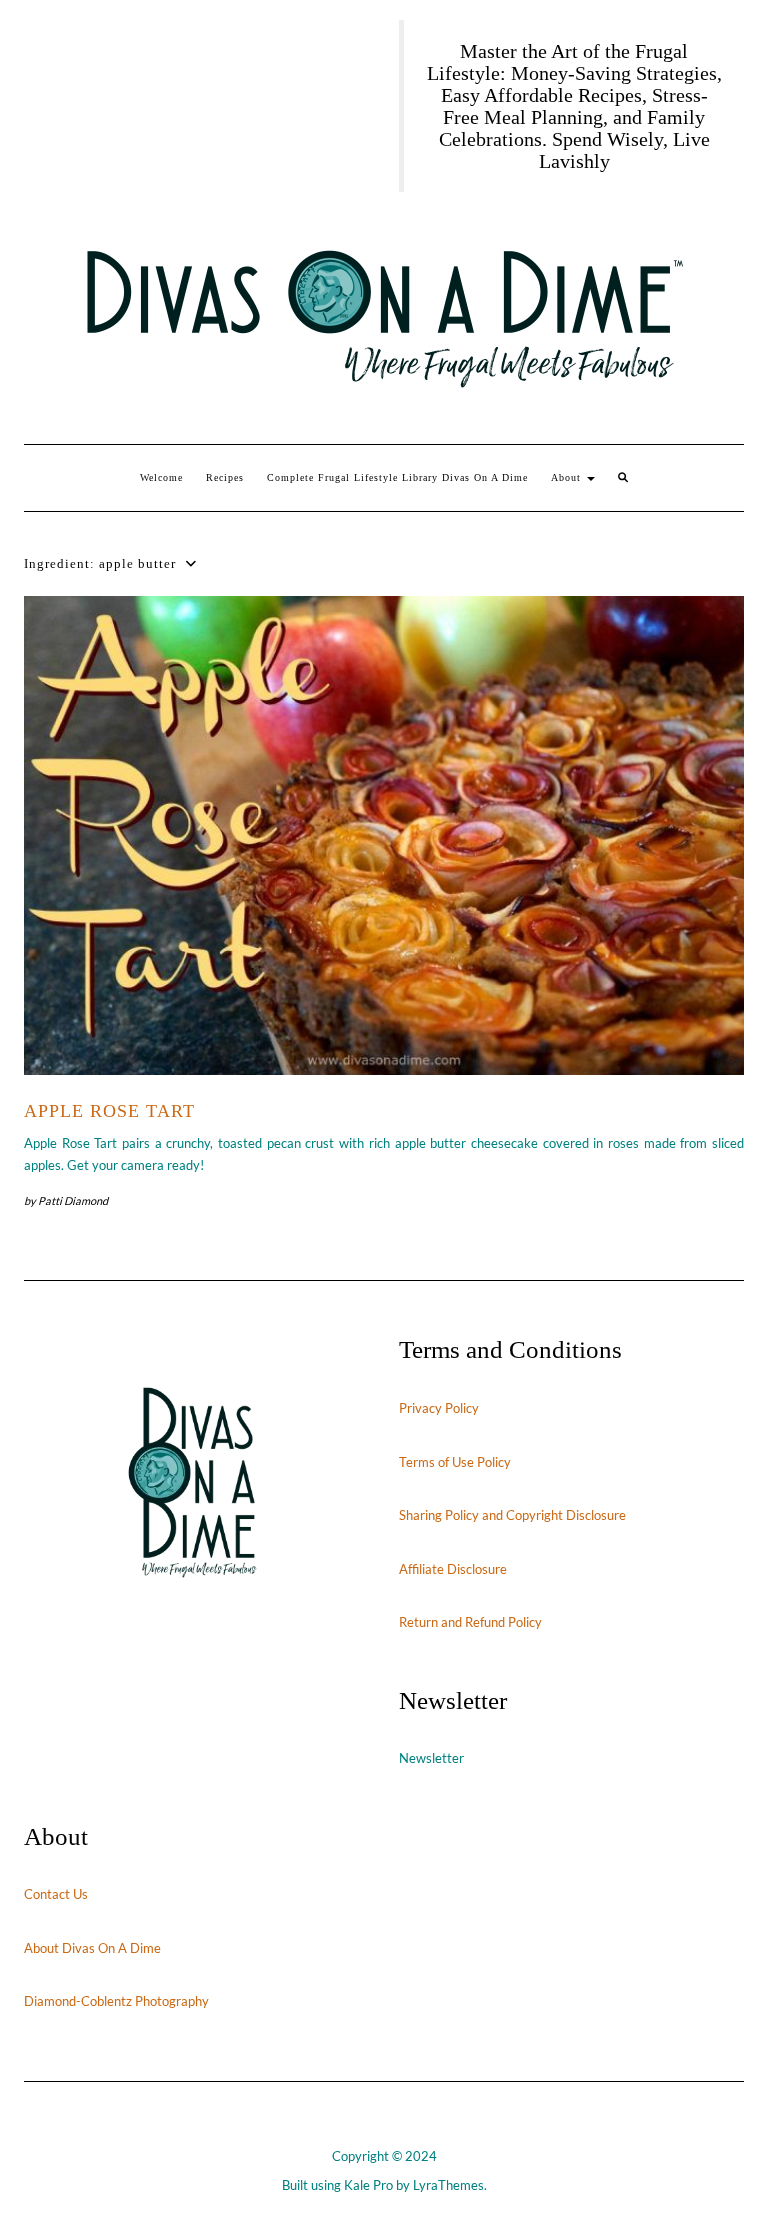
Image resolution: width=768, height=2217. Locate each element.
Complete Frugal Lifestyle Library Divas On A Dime (397, 477)
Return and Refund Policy (470, 1622)
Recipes (225, 477)
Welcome (161, 477)
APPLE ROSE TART (109, 1111)
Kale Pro (368, 2185)
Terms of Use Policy (455, 1462)
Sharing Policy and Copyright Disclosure (512, 1515)
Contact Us (56, 1894)
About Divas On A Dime (92, 1948)
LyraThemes (448, 2185)
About (568, 477)
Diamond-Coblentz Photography (116, 2001)
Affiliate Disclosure (453, 1569)
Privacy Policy (439, 1408)
